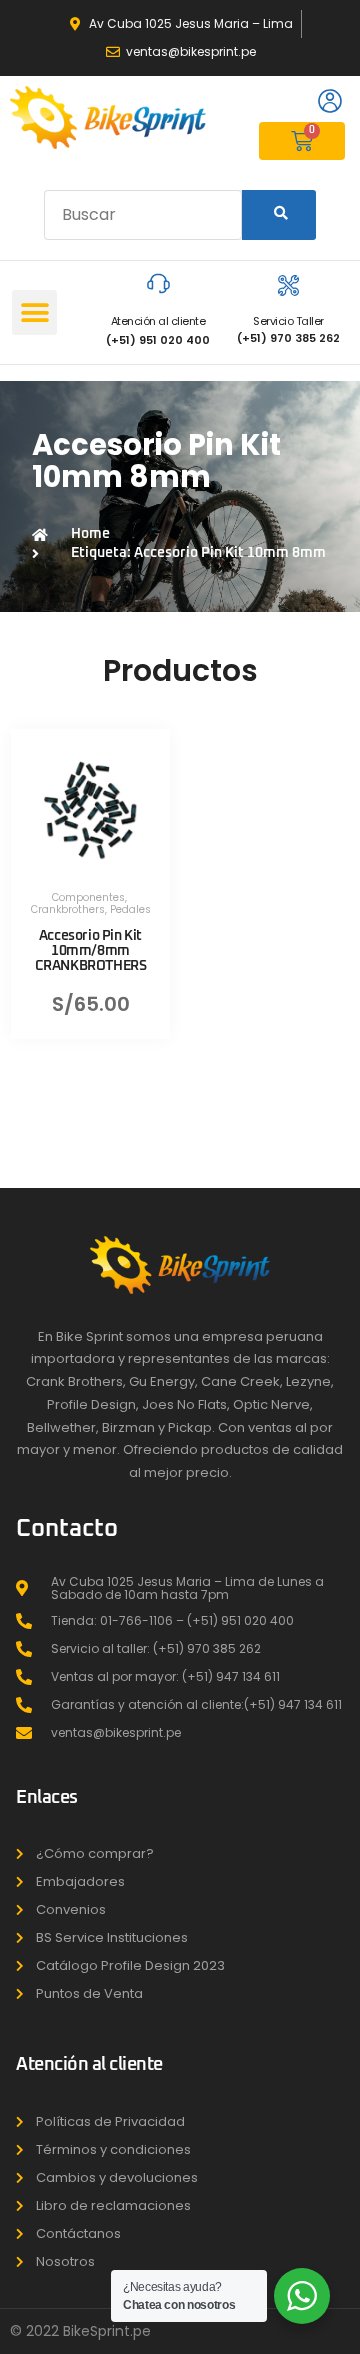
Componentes (88, 897)
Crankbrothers (68, 909)
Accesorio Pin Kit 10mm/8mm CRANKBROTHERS (91, 951)
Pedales (130, 909)
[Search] (279, 215)
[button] (34, 312)
